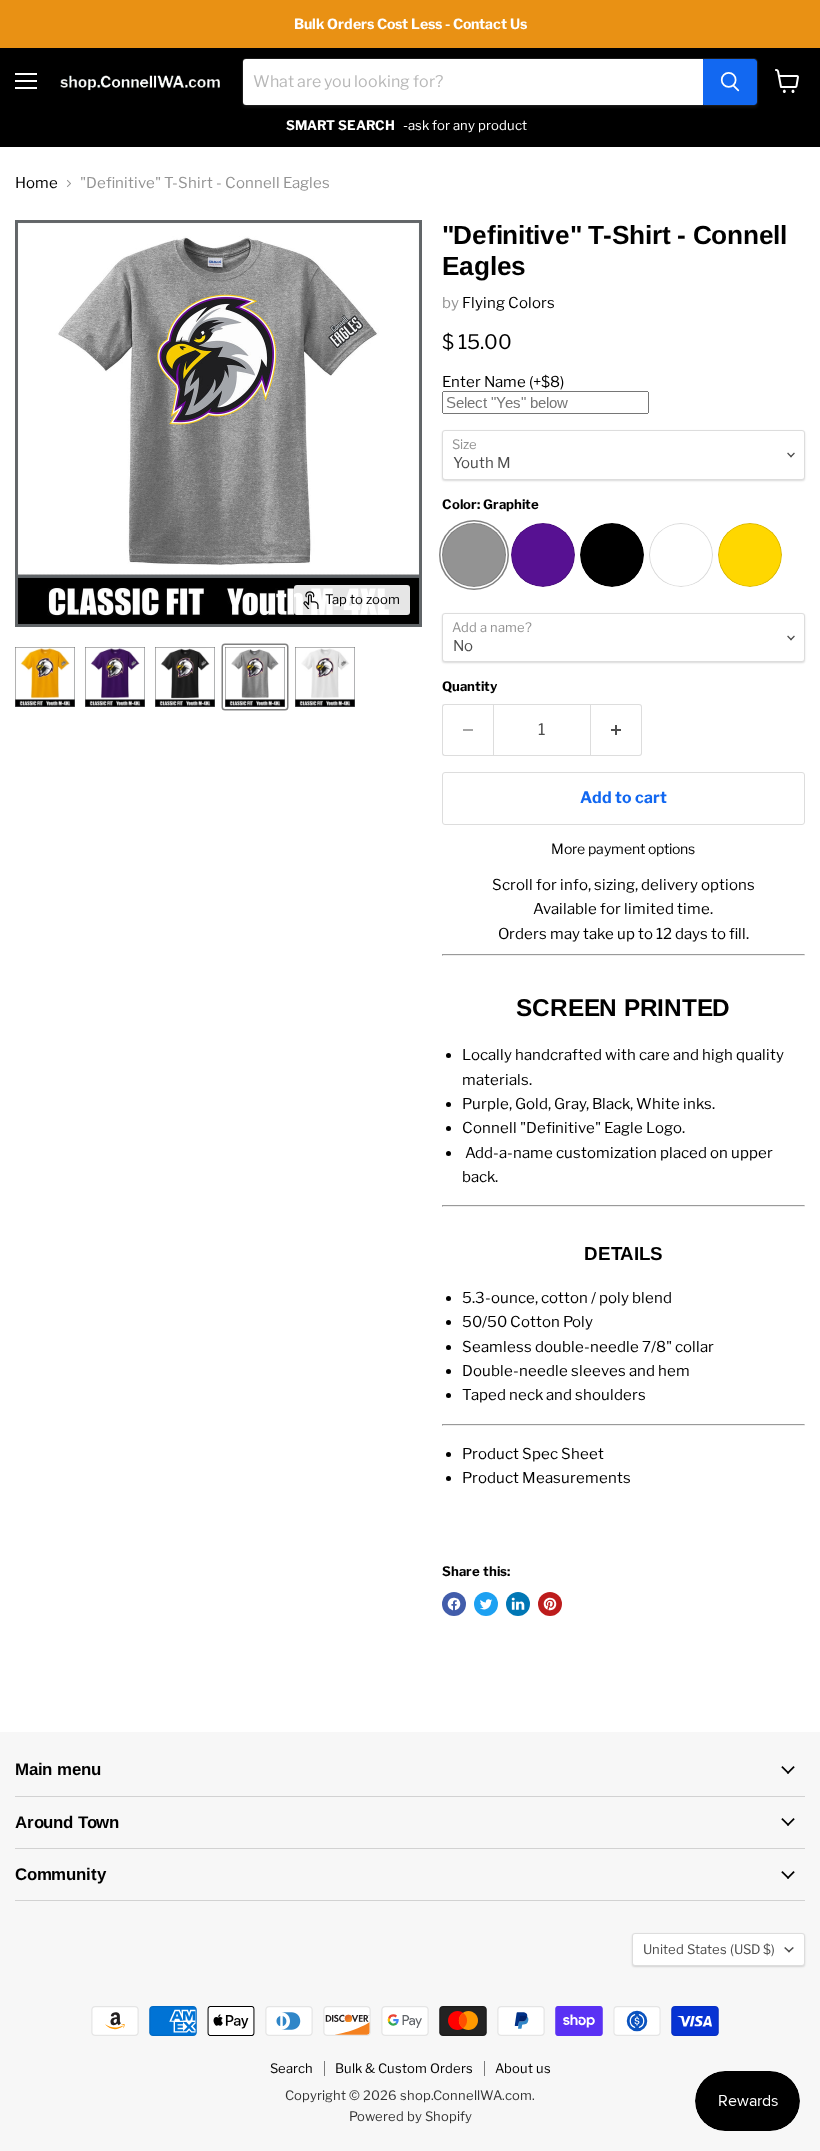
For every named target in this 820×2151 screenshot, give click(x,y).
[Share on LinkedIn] (518, 1604)
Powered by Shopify (410, 2116)
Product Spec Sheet (533, 1454)
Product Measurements (546, 1478)
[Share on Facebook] (454, 1604)
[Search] (730, 82)
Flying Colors (508, 303)
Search (291, 2068)
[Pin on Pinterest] (550, 1604)
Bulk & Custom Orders (404, 2068)
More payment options (623, 849)
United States (709, 1949)
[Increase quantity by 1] (616, 730)
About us (523, 2068)
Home (36, 183)
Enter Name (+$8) (503, 382)
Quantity (469, 686)
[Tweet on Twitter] (486, 1604)
